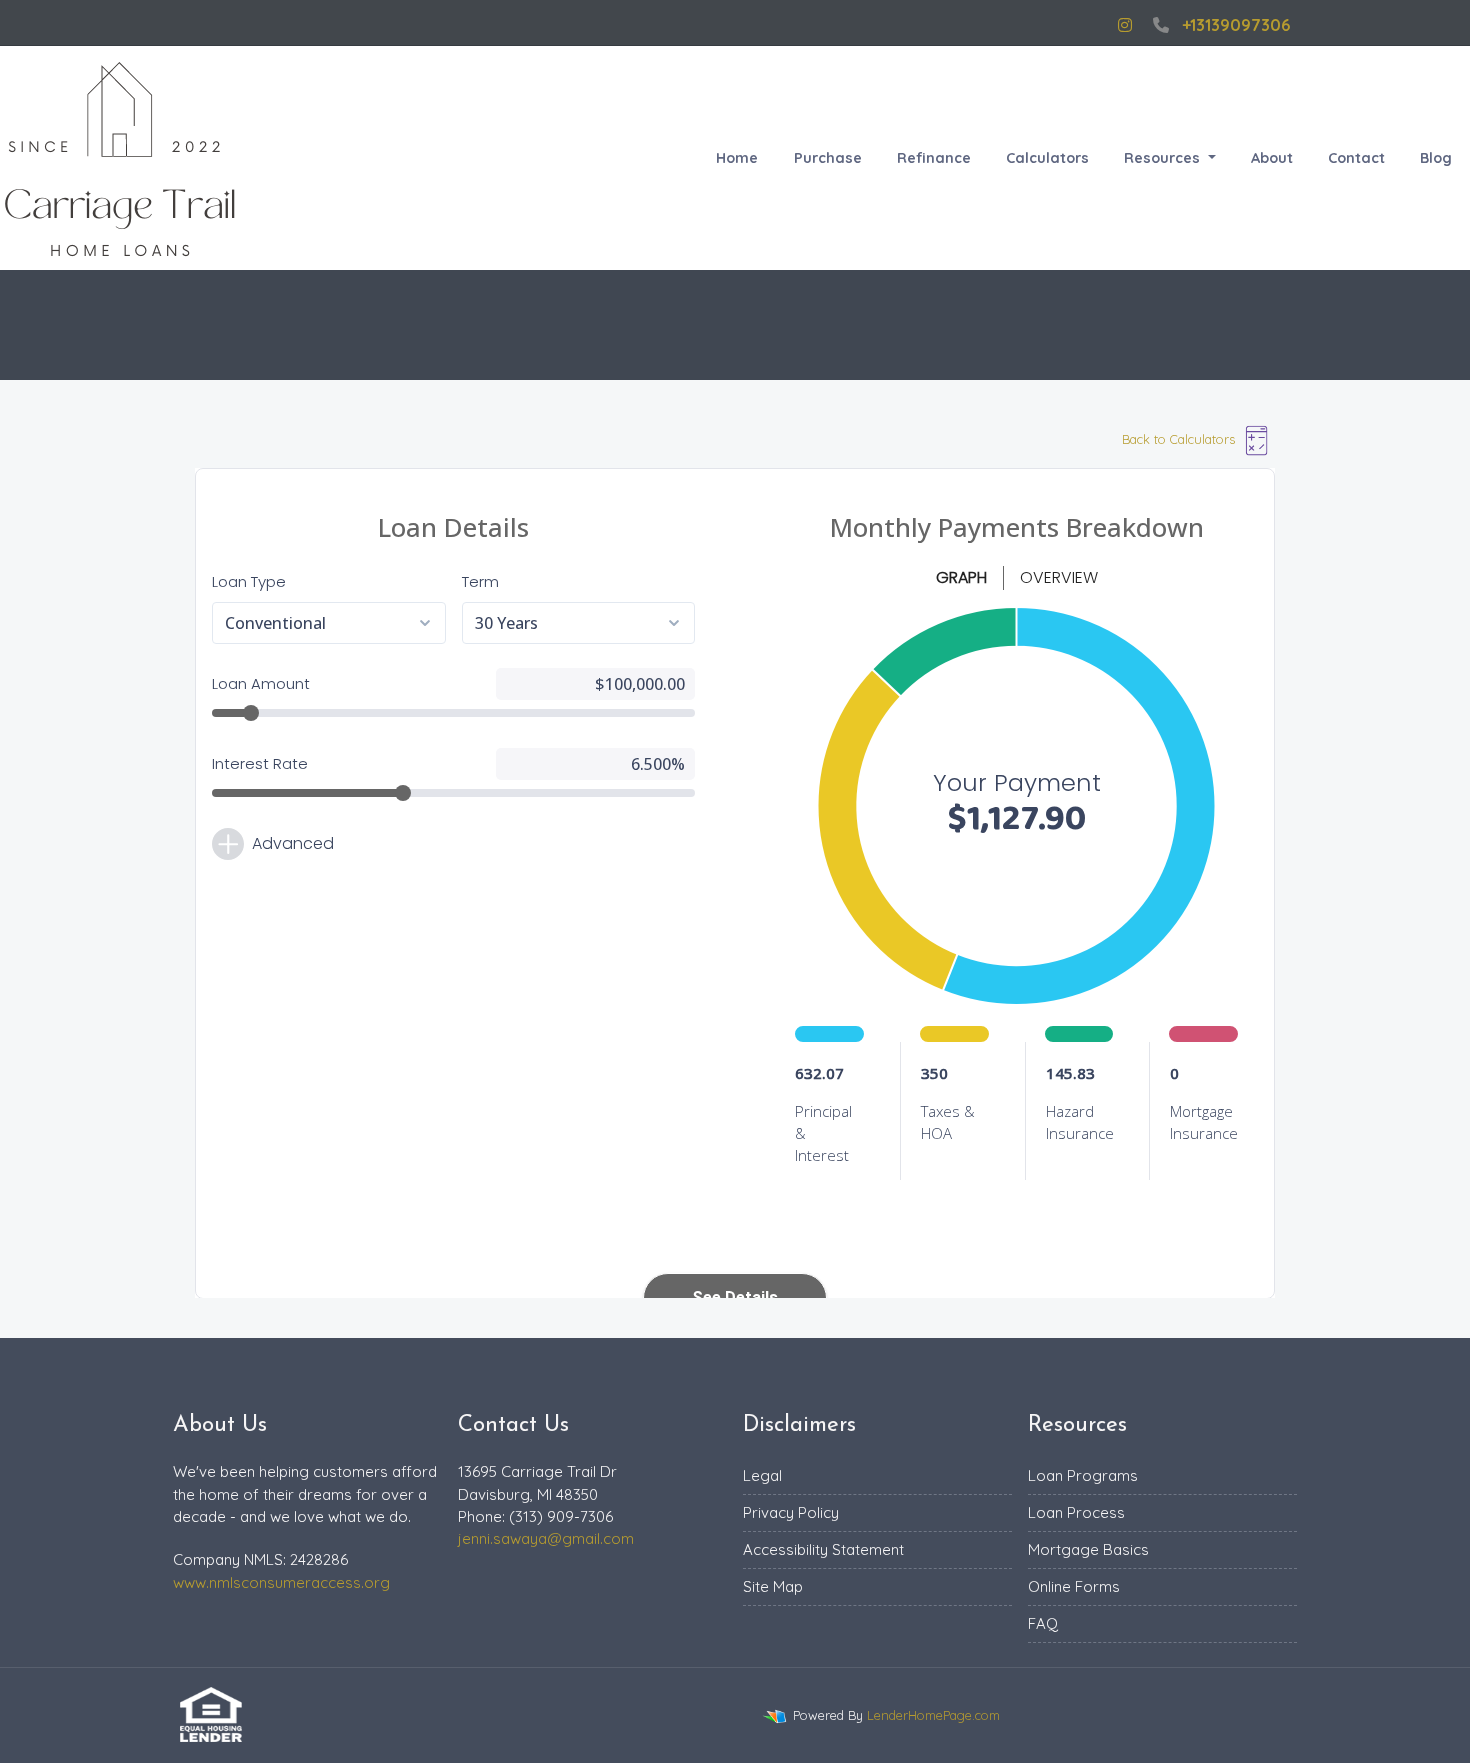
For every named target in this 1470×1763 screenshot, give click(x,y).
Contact (1356, 158)
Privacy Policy (791, 1512)
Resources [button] (1164, 158)
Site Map (773, 1586)
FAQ (1043, 1623)
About (1272, 158)
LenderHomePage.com (933, 1715)
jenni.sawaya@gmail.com (546, 1538)
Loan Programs (1083, 1475)
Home (737, 158)
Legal (762, 1475)
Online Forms (1074, 1586)
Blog (1436, 158)
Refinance (934, 158)
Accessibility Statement (823, 1549)
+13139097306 (1236, 25)
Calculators (1047, 158)
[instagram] (1125, 25)
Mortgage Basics (1088, 1549)
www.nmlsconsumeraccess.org (281, 1582)
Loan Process (1076, 1512)
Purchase (828, 158)
